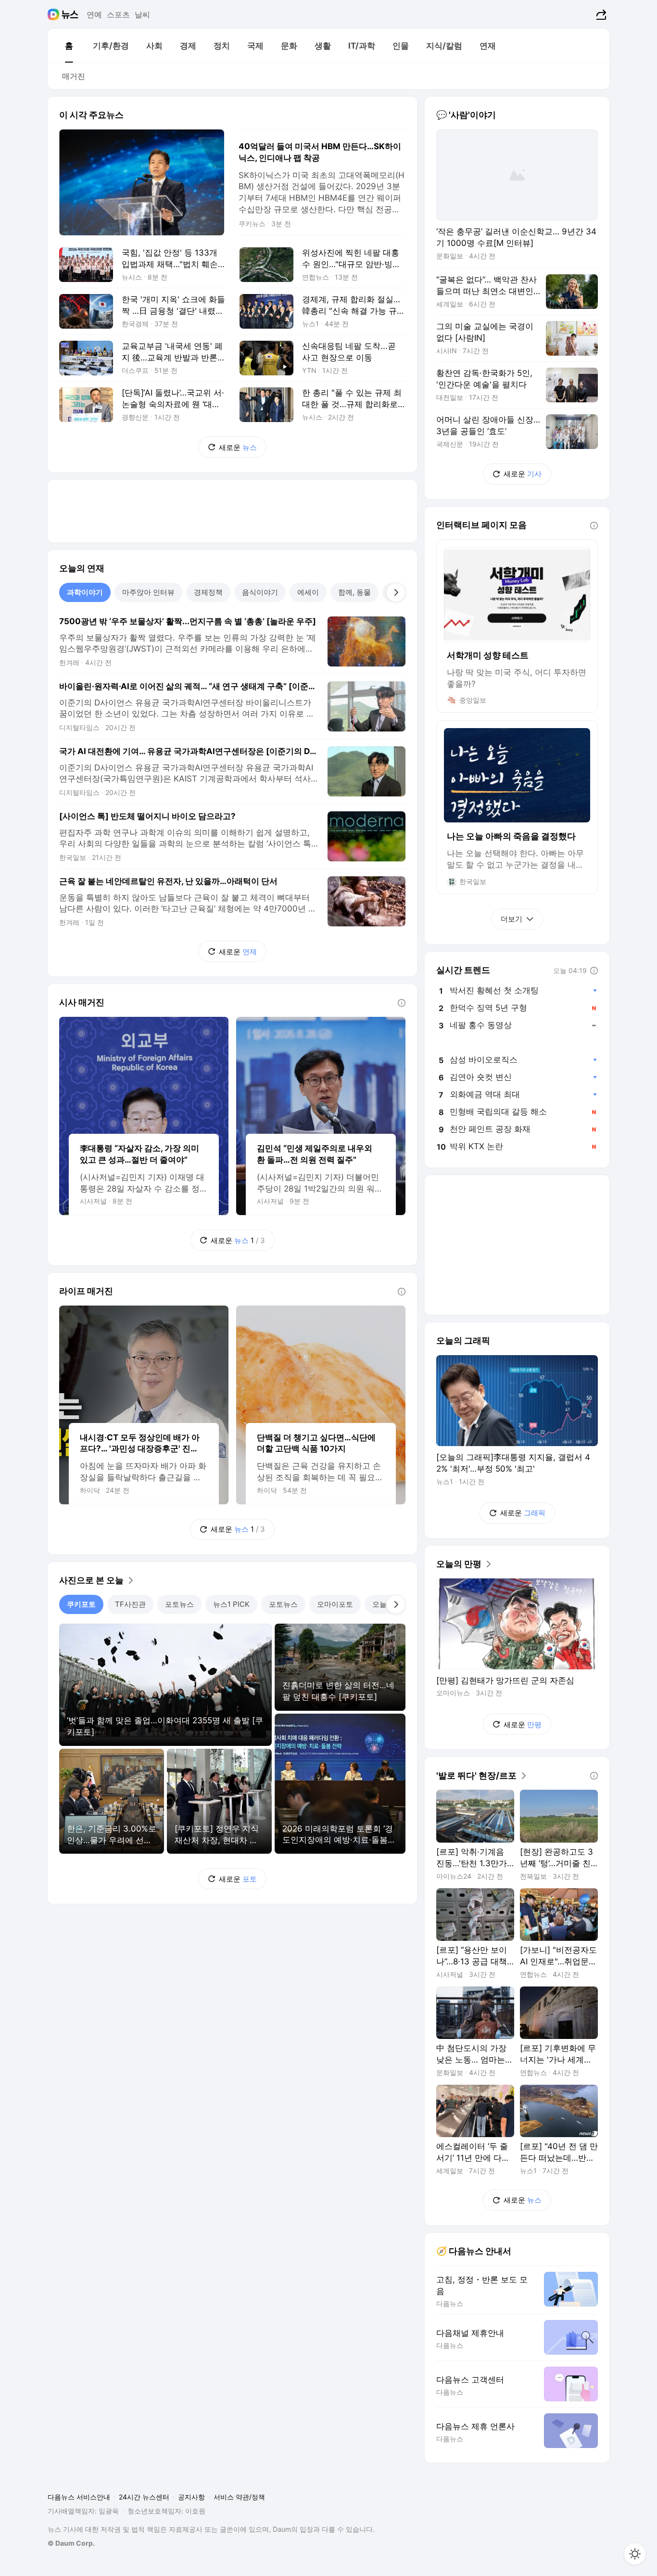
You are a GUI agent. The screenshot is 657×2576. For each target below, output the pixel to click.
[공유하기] (600, 14)
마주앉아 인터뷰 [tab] (148, 592)
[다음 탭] (396, 592)
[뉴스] (70, 14)
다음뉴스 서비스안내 (79, 2497)
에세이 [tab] (308, 592)
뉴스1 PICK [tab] (231, 1604)
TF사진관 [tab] (130, 1604)
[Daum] (55, 14)
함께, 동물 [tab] (354, 592)
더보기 (512, 919)
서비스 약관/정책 (239, 2497)
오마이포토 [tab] (335, 1604)
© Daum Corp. (71, 2543)
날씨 (142, 14)
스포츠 (118, 14)
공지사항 (191, 2497)
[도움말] (402, 1003)
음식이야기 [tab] (260, 592)
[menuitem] (69, 46)
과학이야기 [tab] (85, 592)
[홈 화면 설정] (635, 2554)
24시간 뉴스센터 (144, 2497)
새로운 (238, 447)
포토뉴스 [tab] (179, 1604)
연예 (94, 14)
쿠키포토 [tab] (81, 1604)
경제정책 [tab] (208, 592)
